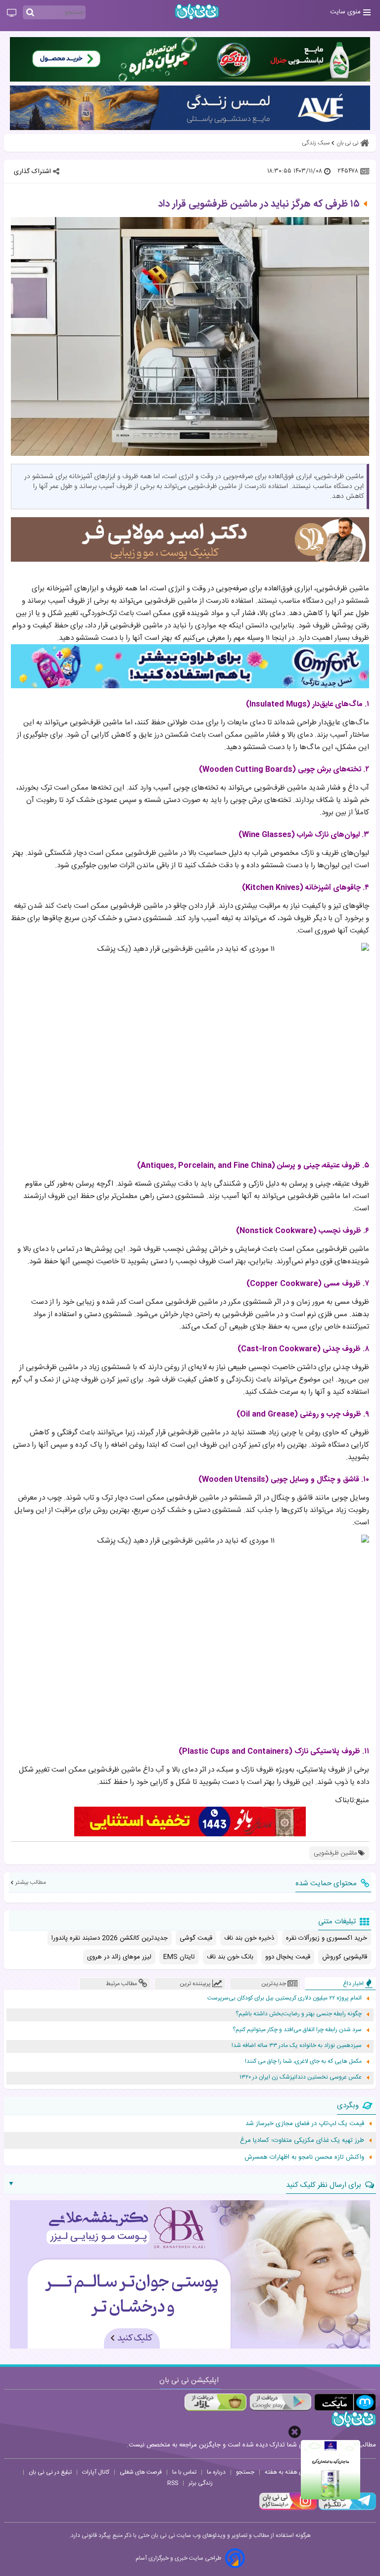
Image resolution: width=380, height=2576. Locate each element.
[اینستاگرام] (288, 2509)
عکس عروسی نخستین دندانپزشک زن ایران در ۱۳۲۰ (301, 2077)
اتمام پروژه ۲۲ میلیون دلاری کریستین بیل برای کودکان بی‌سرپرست (285, 1998)
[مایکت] (345, 2402)
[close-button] (295, 2432)
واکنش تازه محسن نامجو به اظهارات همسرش (304, 2157)
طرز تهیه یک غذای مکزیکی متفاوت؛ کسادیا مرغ (302, 2140)
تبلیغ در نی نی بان (50, 2472)
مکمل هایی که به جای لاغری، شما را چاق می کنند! (303, 2062)
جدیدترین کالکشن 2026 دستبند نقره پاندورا (110, 1938)
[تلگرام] (346, 2509)
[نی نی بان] (197, 12)
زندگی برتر (201, 2483)
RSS (173, 2483)
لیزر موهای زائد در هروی (119, 1957)
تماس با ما (184, 2472)
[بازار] (215, 2402)
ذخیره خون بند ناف (249, 1938)
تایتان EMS (179, 1957)
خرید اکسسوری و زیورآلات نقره (327, 1938)
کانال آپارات (96, 2472)
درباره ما (216, 2472)
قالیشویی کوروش (345, 1957)
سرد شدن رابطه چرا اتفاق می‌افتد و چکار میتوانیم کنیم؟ (297, 2030)
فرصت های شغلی (141, 2472)
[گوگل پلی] (280, 2402)
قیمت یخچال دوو (288, 1957)
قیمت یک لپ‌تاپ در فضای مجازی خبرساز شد (305, 2124)
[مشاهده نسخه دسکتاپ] (12, 13)
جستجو (245, 2472)
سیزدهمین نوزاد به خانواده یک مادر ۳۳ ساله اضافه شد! (297, 2046)
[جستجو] (30, 13)
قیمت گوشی (196, 1938)
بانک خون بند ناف (230, 1957)
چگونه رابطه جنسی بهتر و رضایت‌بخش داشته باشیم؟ (299, 2014)
